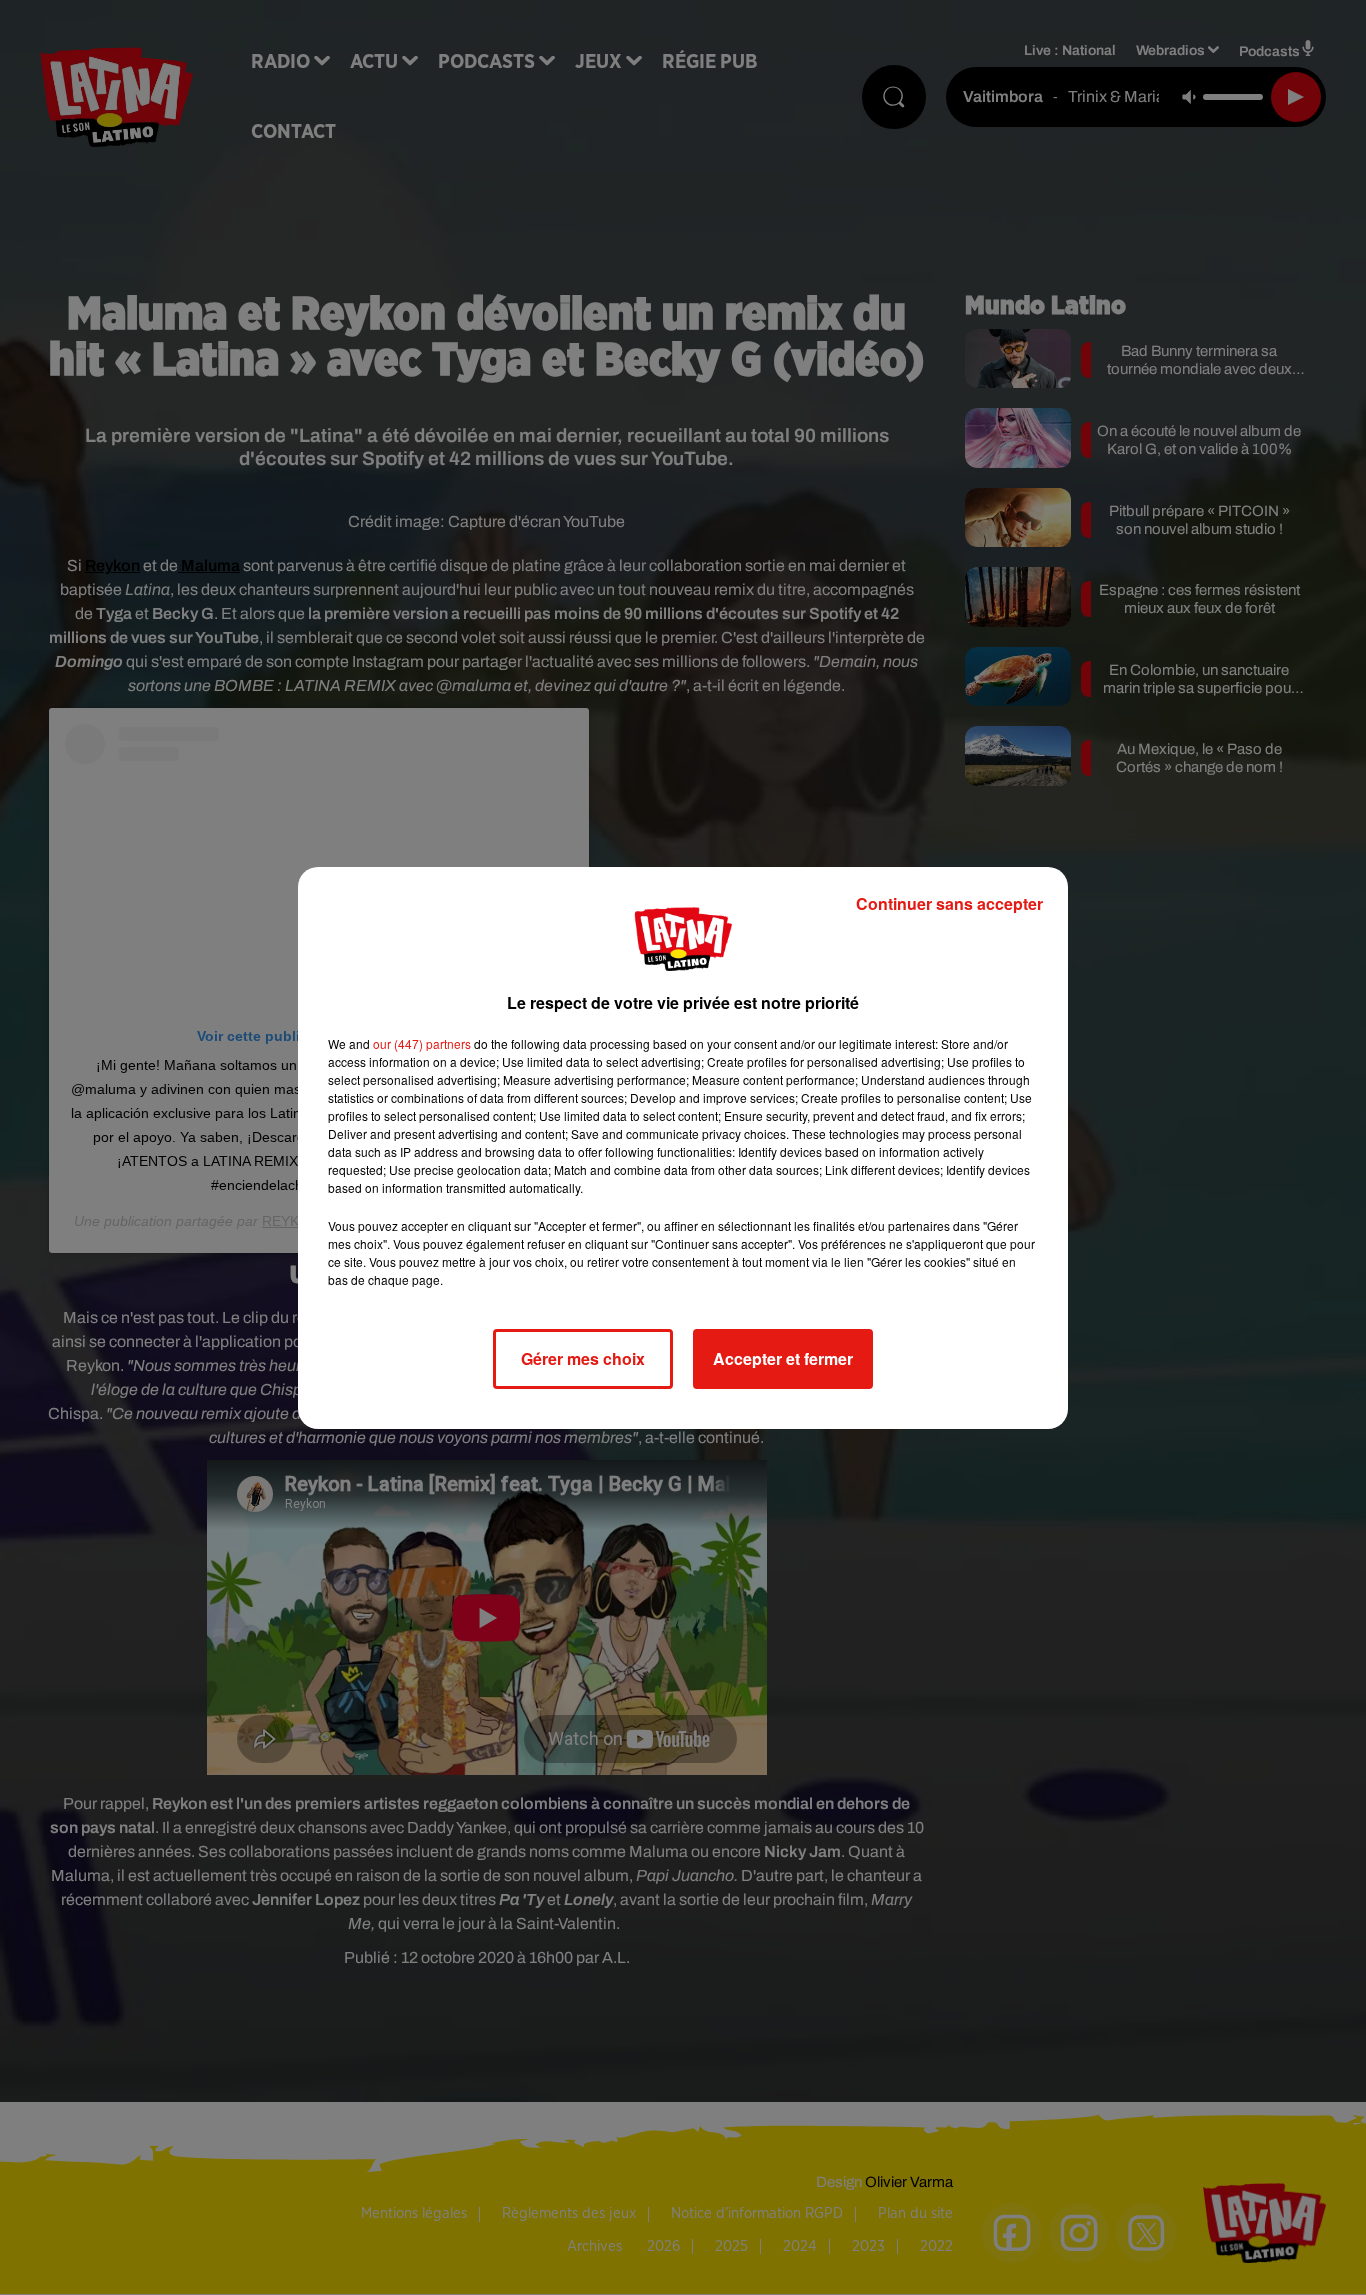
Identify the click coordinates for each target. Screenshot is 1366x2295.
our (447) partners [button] (422, 1043)
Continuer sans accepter (949, 903)
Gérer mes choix (583, 1358)
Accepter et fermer (783, 1358)
